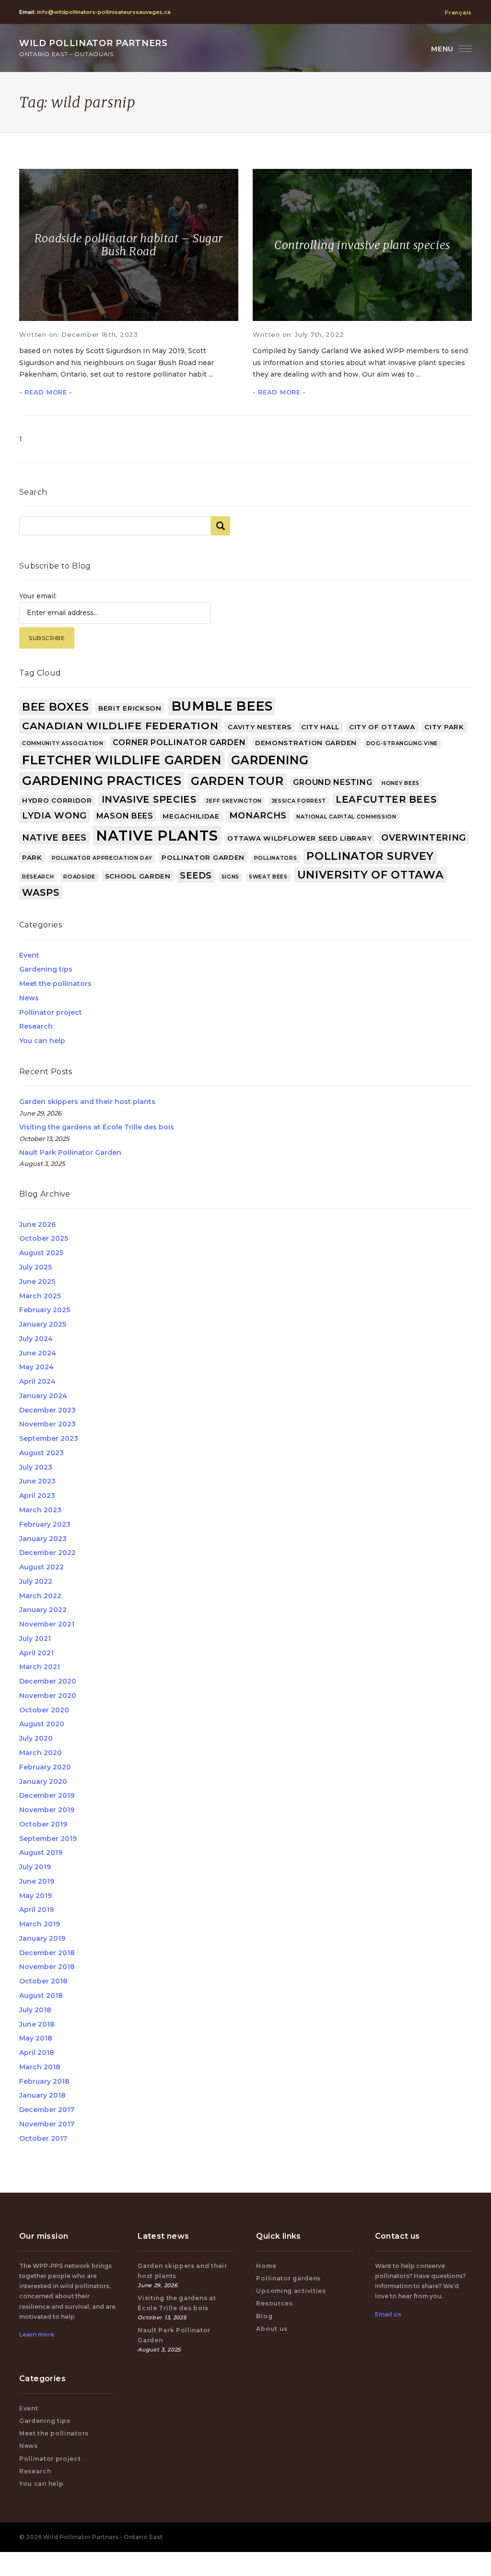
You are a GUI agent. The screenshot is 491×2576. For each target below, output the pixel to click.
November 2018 (47, 1967)
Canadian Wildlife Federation (120, 726)
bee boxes (55, 707)
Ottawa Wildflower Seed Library (299, 838)
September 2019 (48, 1839)
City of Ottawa (382, 727)
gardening (270, 760)
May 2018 (36, 2038)
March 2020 (41, 1753)
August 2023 (41, 1453)
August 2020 (42, 1724)
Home (266, 2266)
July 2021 (35, 1638)
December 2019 (47, 1795)
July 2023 (36, 1467)
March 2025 (40, 1296)
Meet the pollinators (55, 984)
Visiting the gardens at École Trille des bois (97, 1127)
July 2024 (36, 1339)
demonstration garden (306, 743)
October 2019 (43, 1824)
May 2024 (36, 1367)
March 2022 (40, 1596)
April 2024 (37, 1381)
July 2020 (36, 1738)
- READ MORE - (46, 392)
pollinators (276, 858)
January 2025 (43, 1324)
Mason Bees (125, 816)
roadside (79, 877)
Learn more (37, 2334)
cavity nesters (260, 727)
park (32, 857)
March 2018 (40, 2067)
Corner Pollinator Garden (179, 742)
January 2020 (43, 1781)
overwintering (424, 838)
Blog (264, 2316)
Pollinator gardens (288, 2278)
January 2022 (43, 1610)
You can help (42, 1041)
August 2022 (41, 1567)
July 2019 (35, 1867)
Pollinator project (51, 1012)
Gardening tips (46, 969)
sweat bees (268, 877)
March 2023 (40, 1510)
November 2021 (47, 1624)
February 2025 (45, 1310)
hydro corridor (57, 800)
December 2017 (47, 2110)
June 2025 (37, 1282)
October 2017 (43, 2138)
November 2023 (47, 1424)
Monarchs (258, 816)
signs (231, 877)
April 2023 (37, 1496)
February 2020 (45, 1767)
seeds (196, 876)
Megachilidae (191, 816)
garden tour (237, 781)
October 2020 (44, 1710)
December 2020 (48, 1681)
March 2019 (40, 1924)
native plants (157, 836)
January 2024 (43, 1396)
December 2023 (47, 1410)
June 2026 (37, 1224)
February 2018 (44, 2081)
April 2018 (37, 2053)
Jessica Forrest (299, 801)
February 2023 (45, 1524)
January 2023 (43, 1539)
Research (36, 1026)
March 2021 (40, 1667)
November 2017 (47, 2124)
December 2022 (47, 1553)
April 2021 (36, 1653)
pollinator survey (370, 856)
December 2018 (47, 1953)
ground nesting (333, 782)
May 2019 (35, 1896)
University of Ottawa (371, 875)
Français (458, 12)
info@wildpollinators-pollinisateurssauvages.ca (104, 12)
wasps (41, 892)
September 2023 (49, 1438)
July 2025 (35, 1267)
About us (272, 2329)
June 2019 (37, 1881)
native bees (54, 838)
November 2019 (47, 1810)
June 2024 (38, 1353)
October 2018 (43, 1981)
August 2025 (41, 1253)
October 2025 (44, 1238)
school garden (138, 876)
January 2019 (42, 1938)
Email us (388, 2314)
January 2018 (42, 2095)
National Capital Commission (346, 817)
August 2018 (41, 1995)
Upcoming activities (291, 2291)
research (38, 877)
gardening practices (102, 780)
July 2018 (35, 2010)
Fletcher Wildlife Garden (122, 760)
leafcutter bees (386, 799)
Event (29, 955)
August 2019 (41, 1852)
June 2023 (37, 1481)
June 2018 (37, 2024)
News (29, 998)
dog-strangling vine (402, 743)
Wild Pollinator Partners (94, 48)
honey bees (401, 783)
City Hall (320, 727)
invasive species (149, 799)
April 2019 (36, 1910)
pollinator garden (203, 857)
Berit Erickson (130, 708)
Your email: (38, 596)
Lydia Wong (54, 816)
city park (444, 727)
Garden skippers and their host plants (87, 1102)
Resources (274, 2303)
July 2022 (36, 1581)
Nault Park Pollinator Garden (70, 1152)
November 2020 (48, 1696)
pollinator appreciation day (102, 858)
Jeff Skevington (234, 801)
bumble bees (222, 706)
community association (63, 743)
